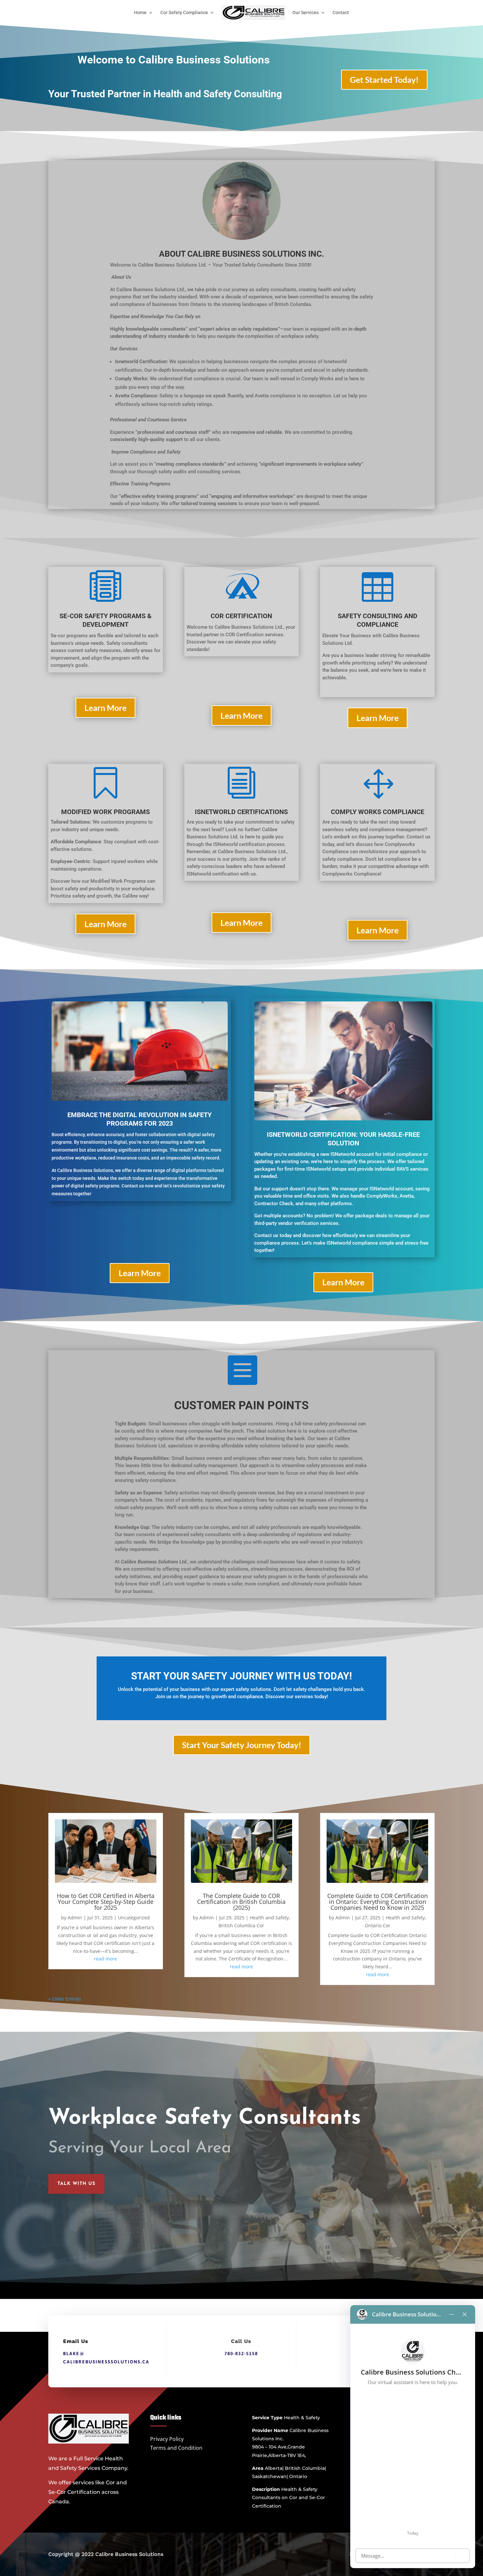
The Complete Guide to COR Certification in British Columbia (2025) (241, 1902)
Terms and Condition (176, 2448)
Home (140, 12)
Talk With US (76, 2184)
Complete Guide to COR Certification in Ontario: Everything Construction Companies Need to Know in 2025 (378, 1902)
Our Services (306, 12)
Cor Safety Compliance (184, 12)
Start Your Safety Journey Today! (242, 1745)
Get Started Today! (384, 80)
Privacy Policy (167, 2439)
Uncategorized (134, 1918)
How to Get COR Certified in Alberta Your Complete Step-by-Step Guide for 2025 (106, 1902)
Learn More (105, 708)
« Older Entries (65, 1999)
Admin (75, 1918)
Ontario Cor (378, 1925)
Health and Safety (269, 1918)
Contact (341, 12)
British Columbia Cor (241, 1925)
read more (105, 1959)
